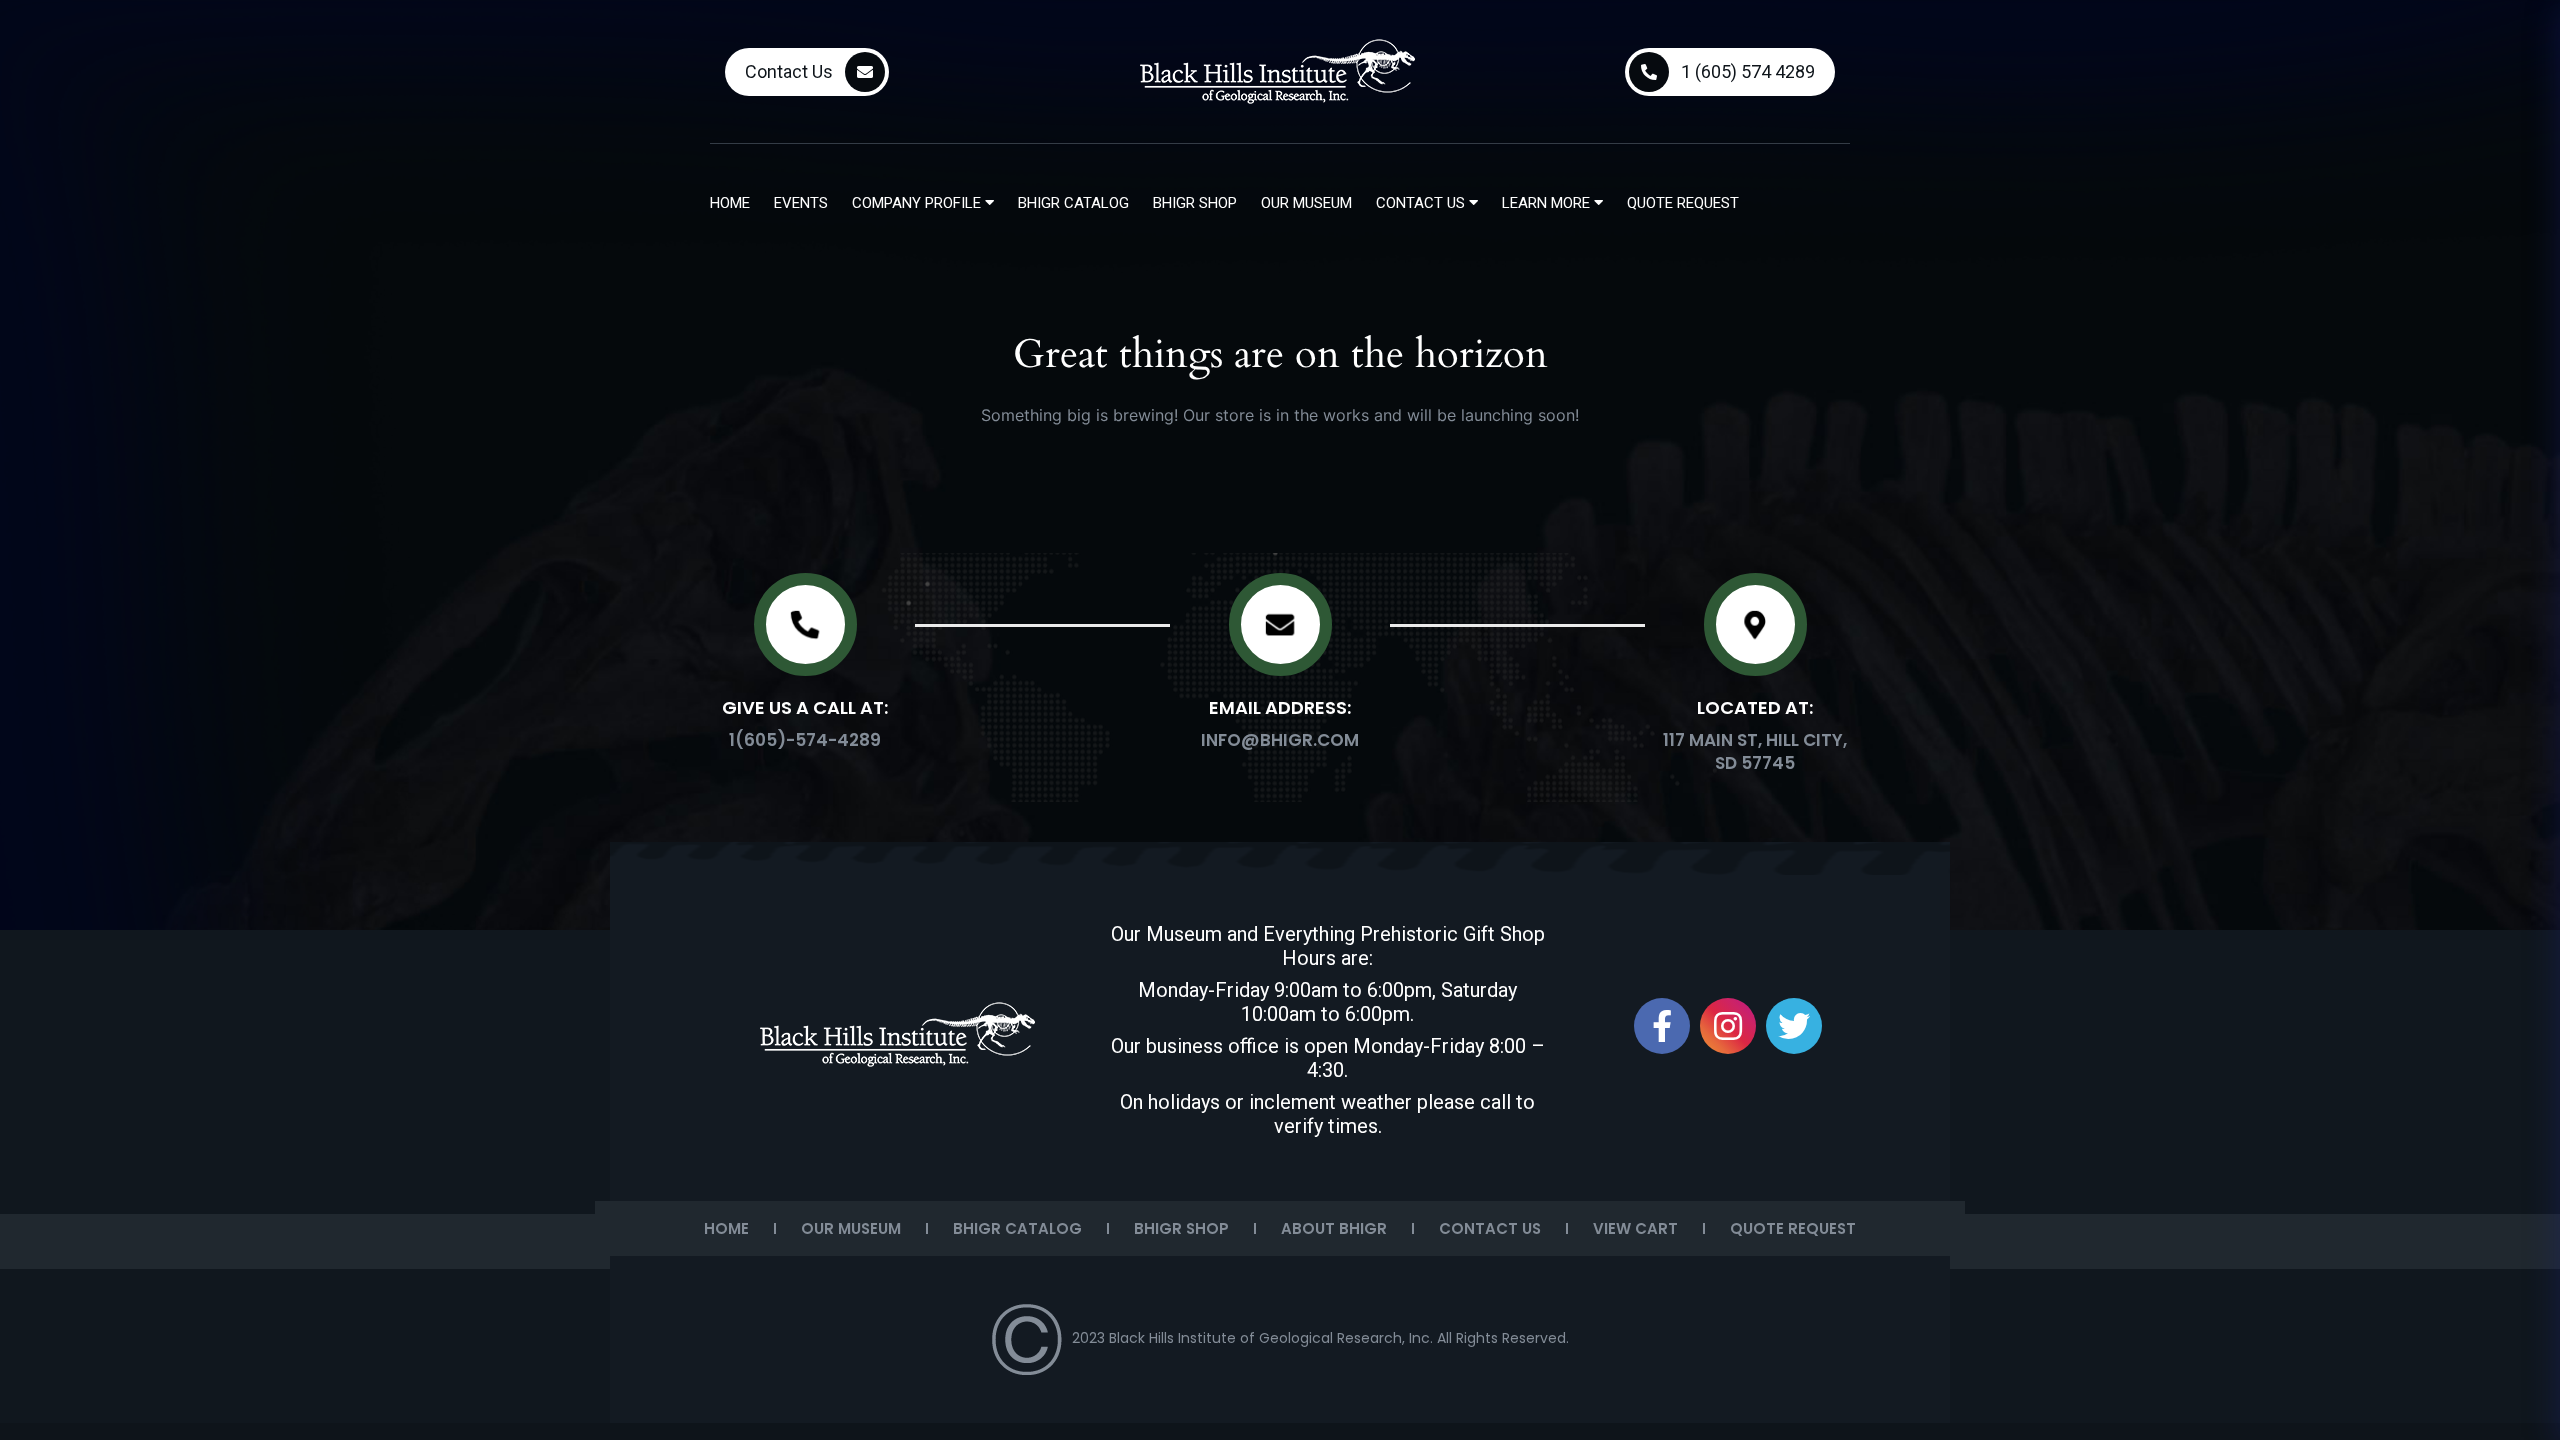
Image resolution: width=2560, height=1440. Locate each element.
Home (730, 203)
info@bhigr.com (1280, 740)
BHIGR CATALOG (1017, 1228)
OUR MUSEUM (851, 1228)
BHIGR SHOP (1181, 1228)
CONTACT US (1490, 1228)
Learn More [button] (1548, 203)
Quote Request (1683, 203)
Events (801, 203)
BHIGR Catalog (1073, 203)
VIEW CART (1635, 1228)
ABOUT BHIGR (1334, 1228)
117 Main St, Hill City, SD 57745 (1755, 751)
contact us (1422, 203)
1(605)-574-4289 (805, 740)
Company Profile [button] (918, 203)
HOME (726, 1228)
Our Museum (1306, 203)
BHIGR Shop (1195, 203)
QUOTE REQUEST (1793, 1228)
